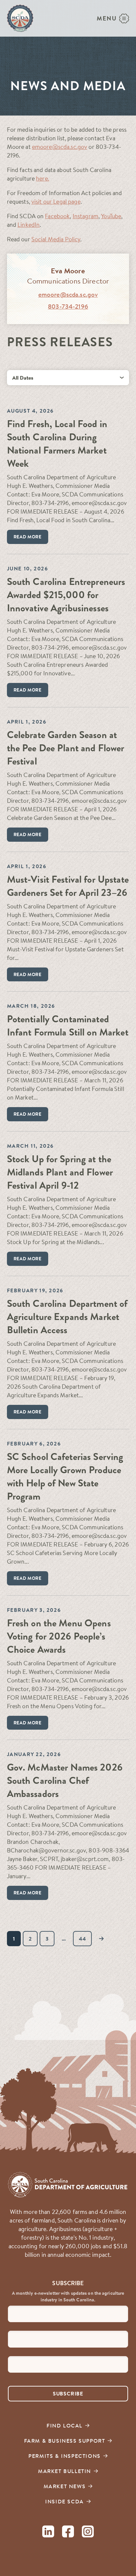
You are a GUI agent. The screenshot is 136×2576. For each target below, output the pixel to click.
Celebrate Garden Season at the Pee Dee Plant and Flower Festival (66, 748)
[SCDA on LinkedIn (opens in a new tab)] (48, 2533)
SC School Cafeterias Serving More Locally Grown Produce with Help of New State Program (65, 1477)
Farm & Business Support (65, 2441)
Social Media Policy (56, 239)
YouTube (111, 216)
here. (43, 178)
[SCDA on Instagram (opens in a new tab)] (88, 2533)
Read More (28, 537)
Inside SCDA (65, 2501)
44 (82, 1939)
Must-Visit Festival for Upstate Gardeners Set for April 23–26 (68, 886)
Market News (65, 2486)
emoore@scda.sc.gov (60, 147)
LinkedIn (29, 225)
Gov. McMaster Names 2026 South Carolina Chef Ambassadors (65, 1781)
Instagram (85, 216)
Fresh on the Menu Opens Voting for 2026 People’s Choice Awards (59, 1636)
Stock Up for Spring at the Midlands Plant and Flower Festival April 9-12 (60, 1172)
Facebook (57, 216)
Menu (107, 18)
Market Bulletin (65, 2471)
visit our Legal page (56, 202)
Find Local (65, 2425)
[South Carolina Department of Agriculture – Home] (20, 18)
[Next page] (102, 1939)
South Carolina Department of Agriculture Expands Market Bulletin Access (67, 1317)
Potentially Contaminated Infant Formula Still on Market (68, 1026)
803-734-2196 (68, 306)
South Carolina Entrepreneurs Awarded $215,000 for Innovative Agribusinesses (66, 595)
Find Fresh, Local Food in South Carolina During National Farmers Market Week (57, 444)
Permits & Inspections (65, 2456)
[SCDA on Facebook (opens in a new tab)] (68, 2533)
